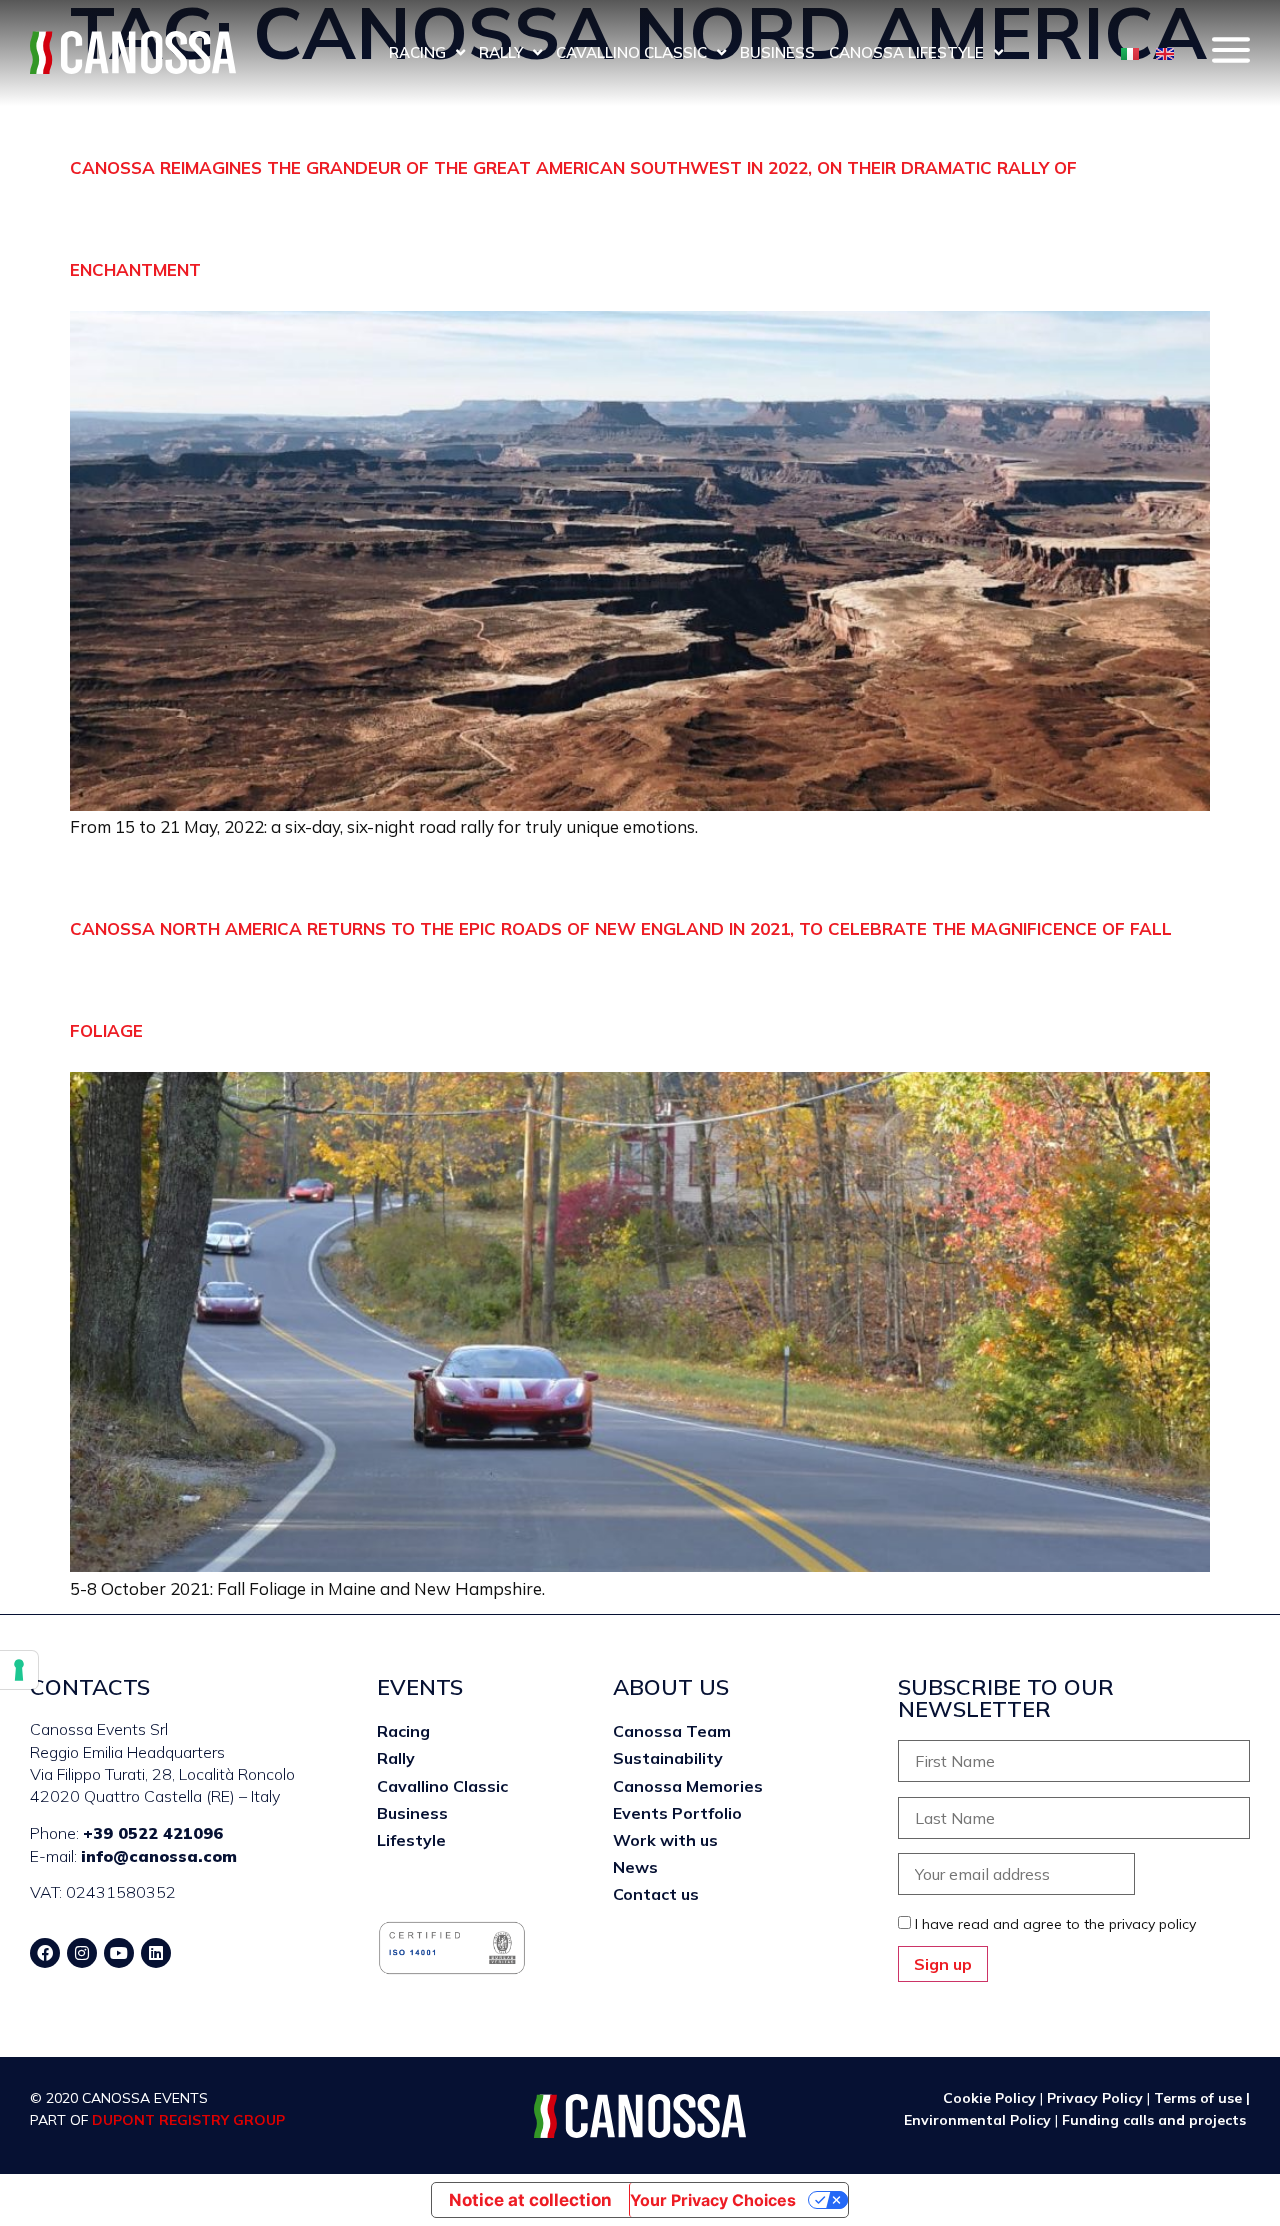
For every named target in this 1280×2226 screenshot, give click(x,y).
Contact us (656, 1894)
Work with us (665, 1840)
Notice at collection (530, 2200)
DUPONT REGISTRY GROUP (188, 2120)
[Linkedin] (156, 1953)
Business (777, 52)
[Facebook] (45, 1953)
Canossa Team (672, 1731)
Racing (417, 52)
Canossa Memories (688, 1786)
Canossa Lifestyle (906, 52)
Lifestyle (411, 1840)
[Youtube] (119, 1953)
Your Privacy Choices (713, 2200)
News (635, 1867)
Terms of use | (1202, 2098)
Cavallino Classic (631, 52)
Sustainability (668, 1758)
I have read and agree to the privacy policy (1055, 1924)
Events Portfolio (677, 1813)
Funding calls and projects (1156, 2120)
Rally (501, 52)
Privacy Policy (1095, 2098)
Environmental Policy (979, 2120)
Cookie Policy (989, 2098)
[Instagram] (82, 1953)
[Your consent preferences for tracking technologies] (19, 1670)
